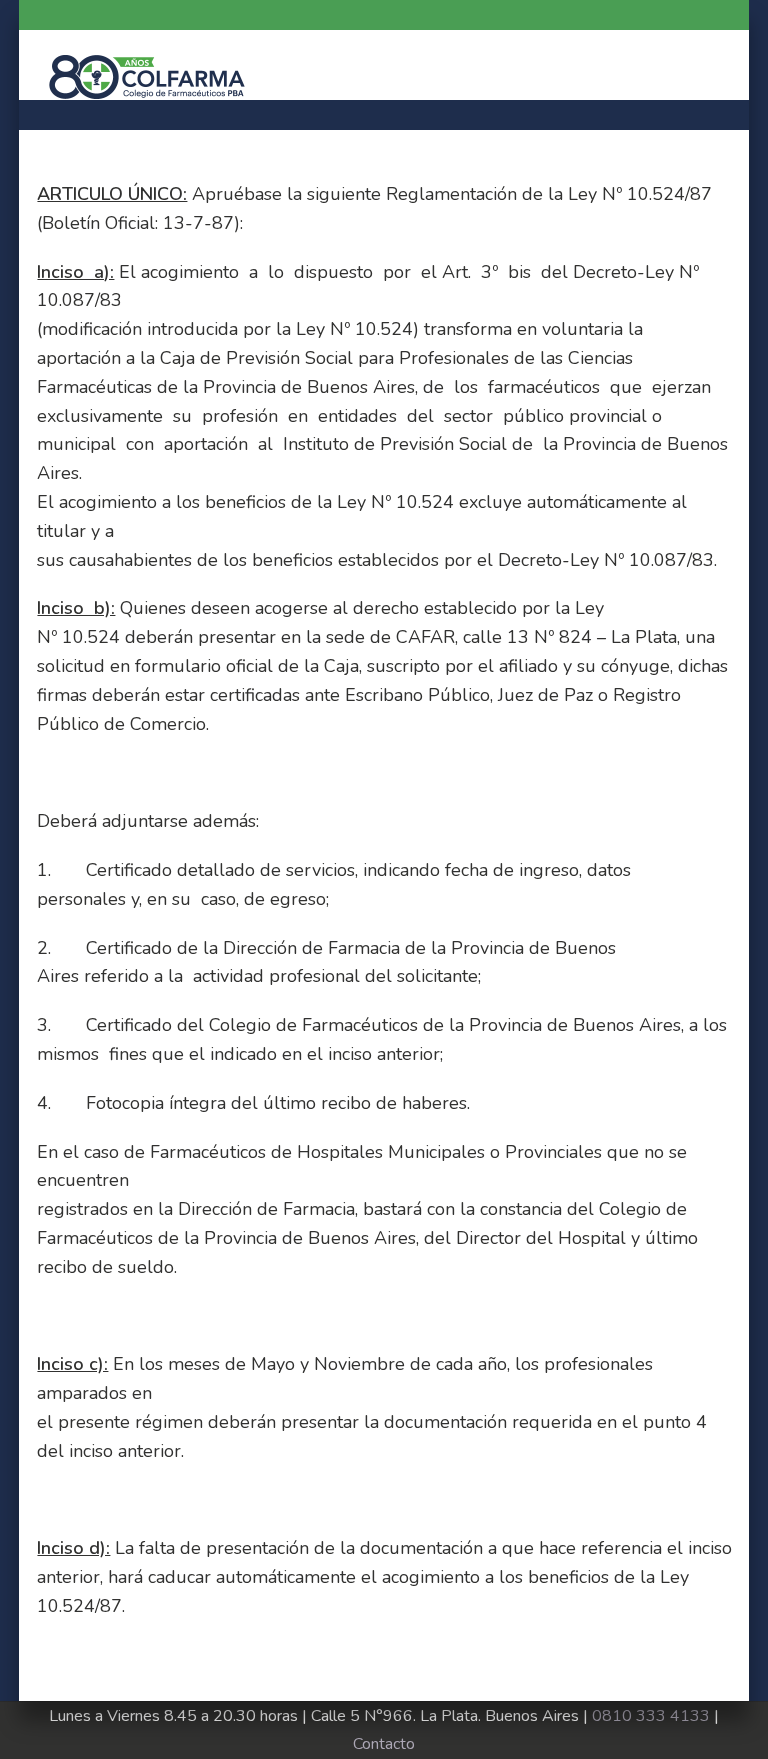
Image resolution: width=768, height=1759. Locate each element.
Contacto (384, 1744)
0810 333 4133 (651, 1716)
